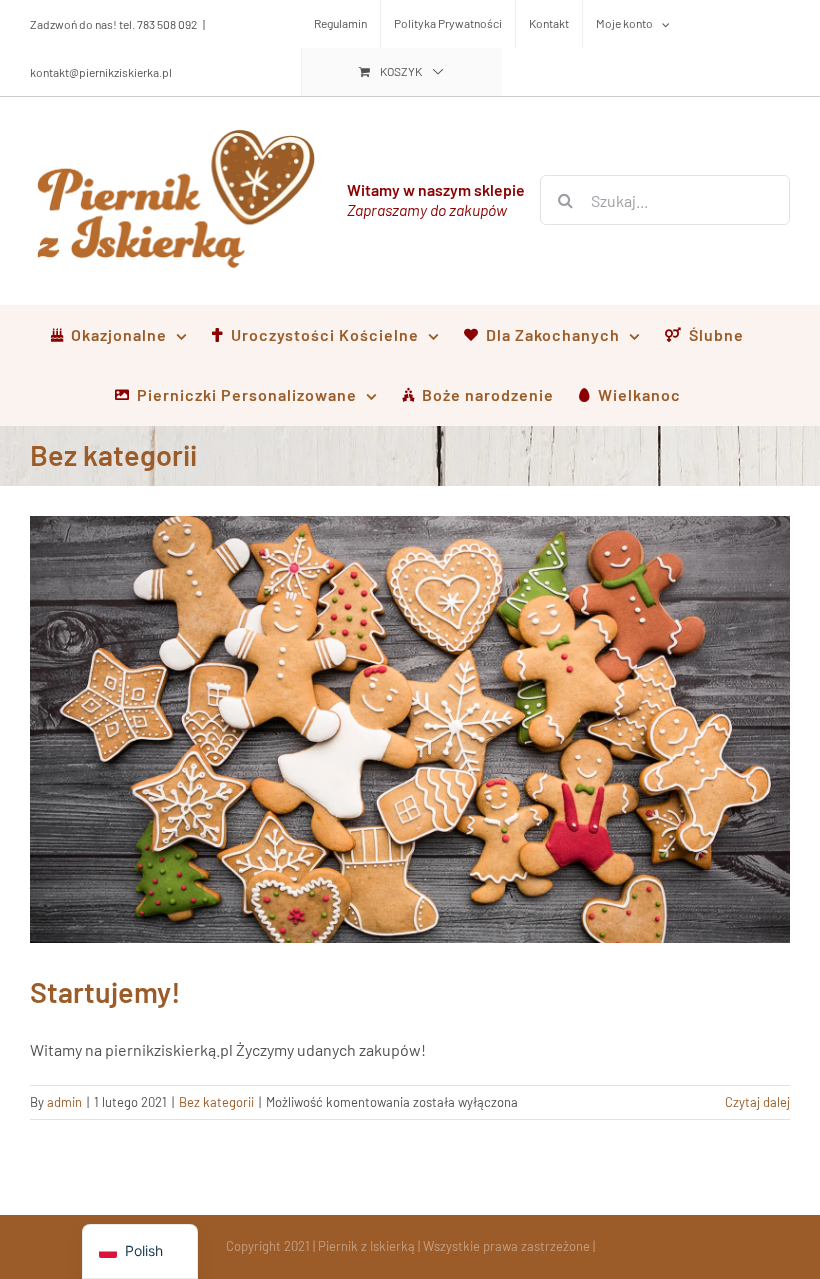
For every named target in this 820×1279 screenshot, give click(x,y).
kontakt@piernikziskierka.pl (101, 72)
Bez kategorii (216, 1102)
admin (64, 1102)
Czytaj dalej (757, 1102)
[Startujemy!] (410, 730)
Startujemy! (105, 991)
